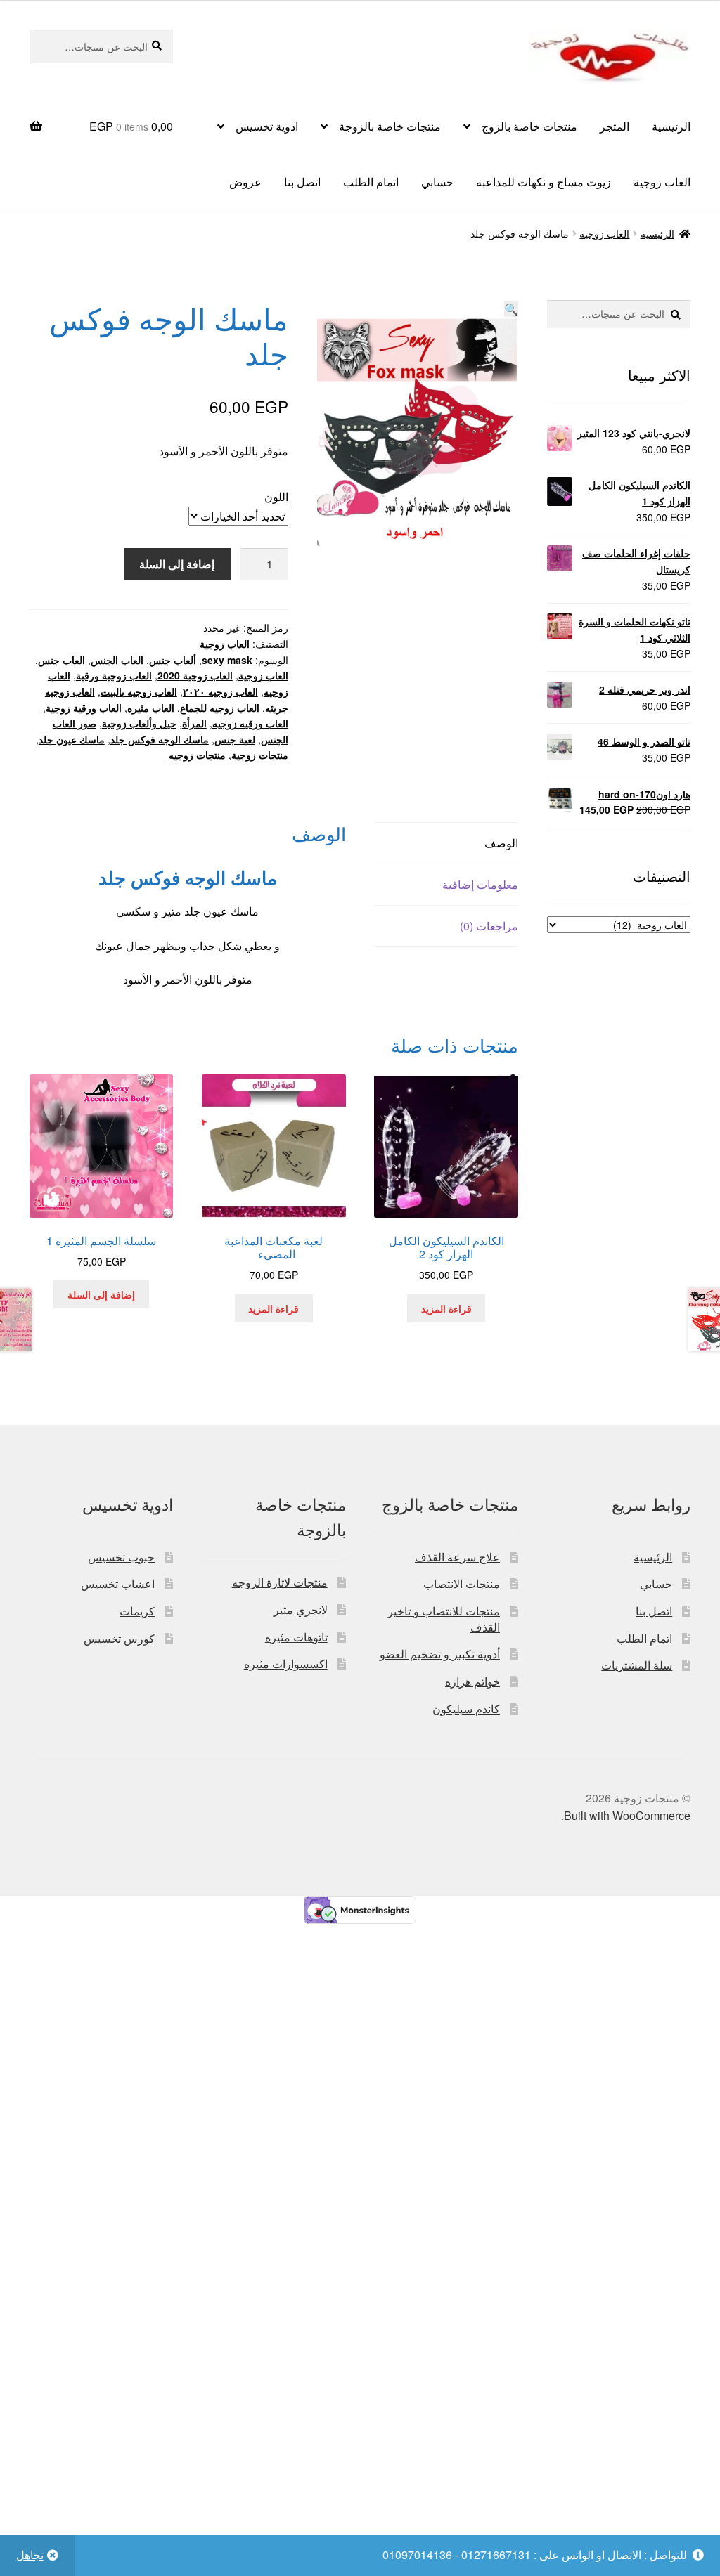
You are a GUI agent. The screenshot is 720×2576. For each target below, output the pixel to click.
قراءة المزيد (446, 1308)
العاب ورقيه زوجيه (250, 723)
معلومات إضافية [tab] (480, 884)
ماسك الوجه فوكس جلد (160, 739)
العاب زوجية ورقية (114, 675)
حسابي (437, 182)
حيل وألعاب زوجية (139, 723)
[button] (511, 309)
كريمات (137, 1611)
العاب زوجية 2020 (195, 675)
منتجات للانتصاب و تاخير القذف (444, 1619)
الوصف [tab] (501, 843)
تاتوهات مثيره (296, 1637)
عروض (245, 182)
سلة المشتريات (637, 1665)
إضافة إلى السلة (177, 564)
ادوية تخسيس (267, 126)
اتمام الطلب (371, 182)
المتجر (615, 126)
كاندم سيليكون (466, 1709)
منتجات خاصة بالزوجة (390, 126)
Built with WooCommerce (627, 1815)
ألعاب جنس (173, 660)
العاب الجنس (117, 660)
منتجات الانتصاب (462, 1583)
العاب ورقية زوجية (84, 708)
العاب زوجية (662, 182)
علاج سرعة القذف (457, 1557)
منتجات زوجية (260, 755)
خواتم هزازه (472, 1681)
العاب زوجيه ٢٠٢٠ (220, 691)
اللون (276, 496)
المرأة (194, 723)
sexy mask (227, 660)
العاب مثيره (151, 708)
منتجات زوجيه (197, 755)
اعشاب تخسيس (118, 1583)
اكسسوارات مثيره (286, 1664)
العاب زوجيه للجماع (220, 708)
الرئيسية (671, 126)
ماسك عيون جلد (72, 739)
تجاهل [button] (30, 2555)
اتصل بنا (302, 182)
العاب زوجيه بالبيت (139, 691)
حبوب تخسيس (121, 1557)
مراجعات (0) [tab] (489, 926)
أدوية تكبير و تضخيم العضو (440, 1654)
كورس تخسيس (119, 1638)
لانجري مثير (301, 1609)
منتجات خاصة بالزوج (529, 126)
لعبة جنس (235, 739)
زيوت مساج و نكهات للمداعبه (544, 182)
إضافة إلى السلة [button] (101, 1294)
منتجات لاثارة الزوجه (280, 1582)
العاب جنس (62, 660)
